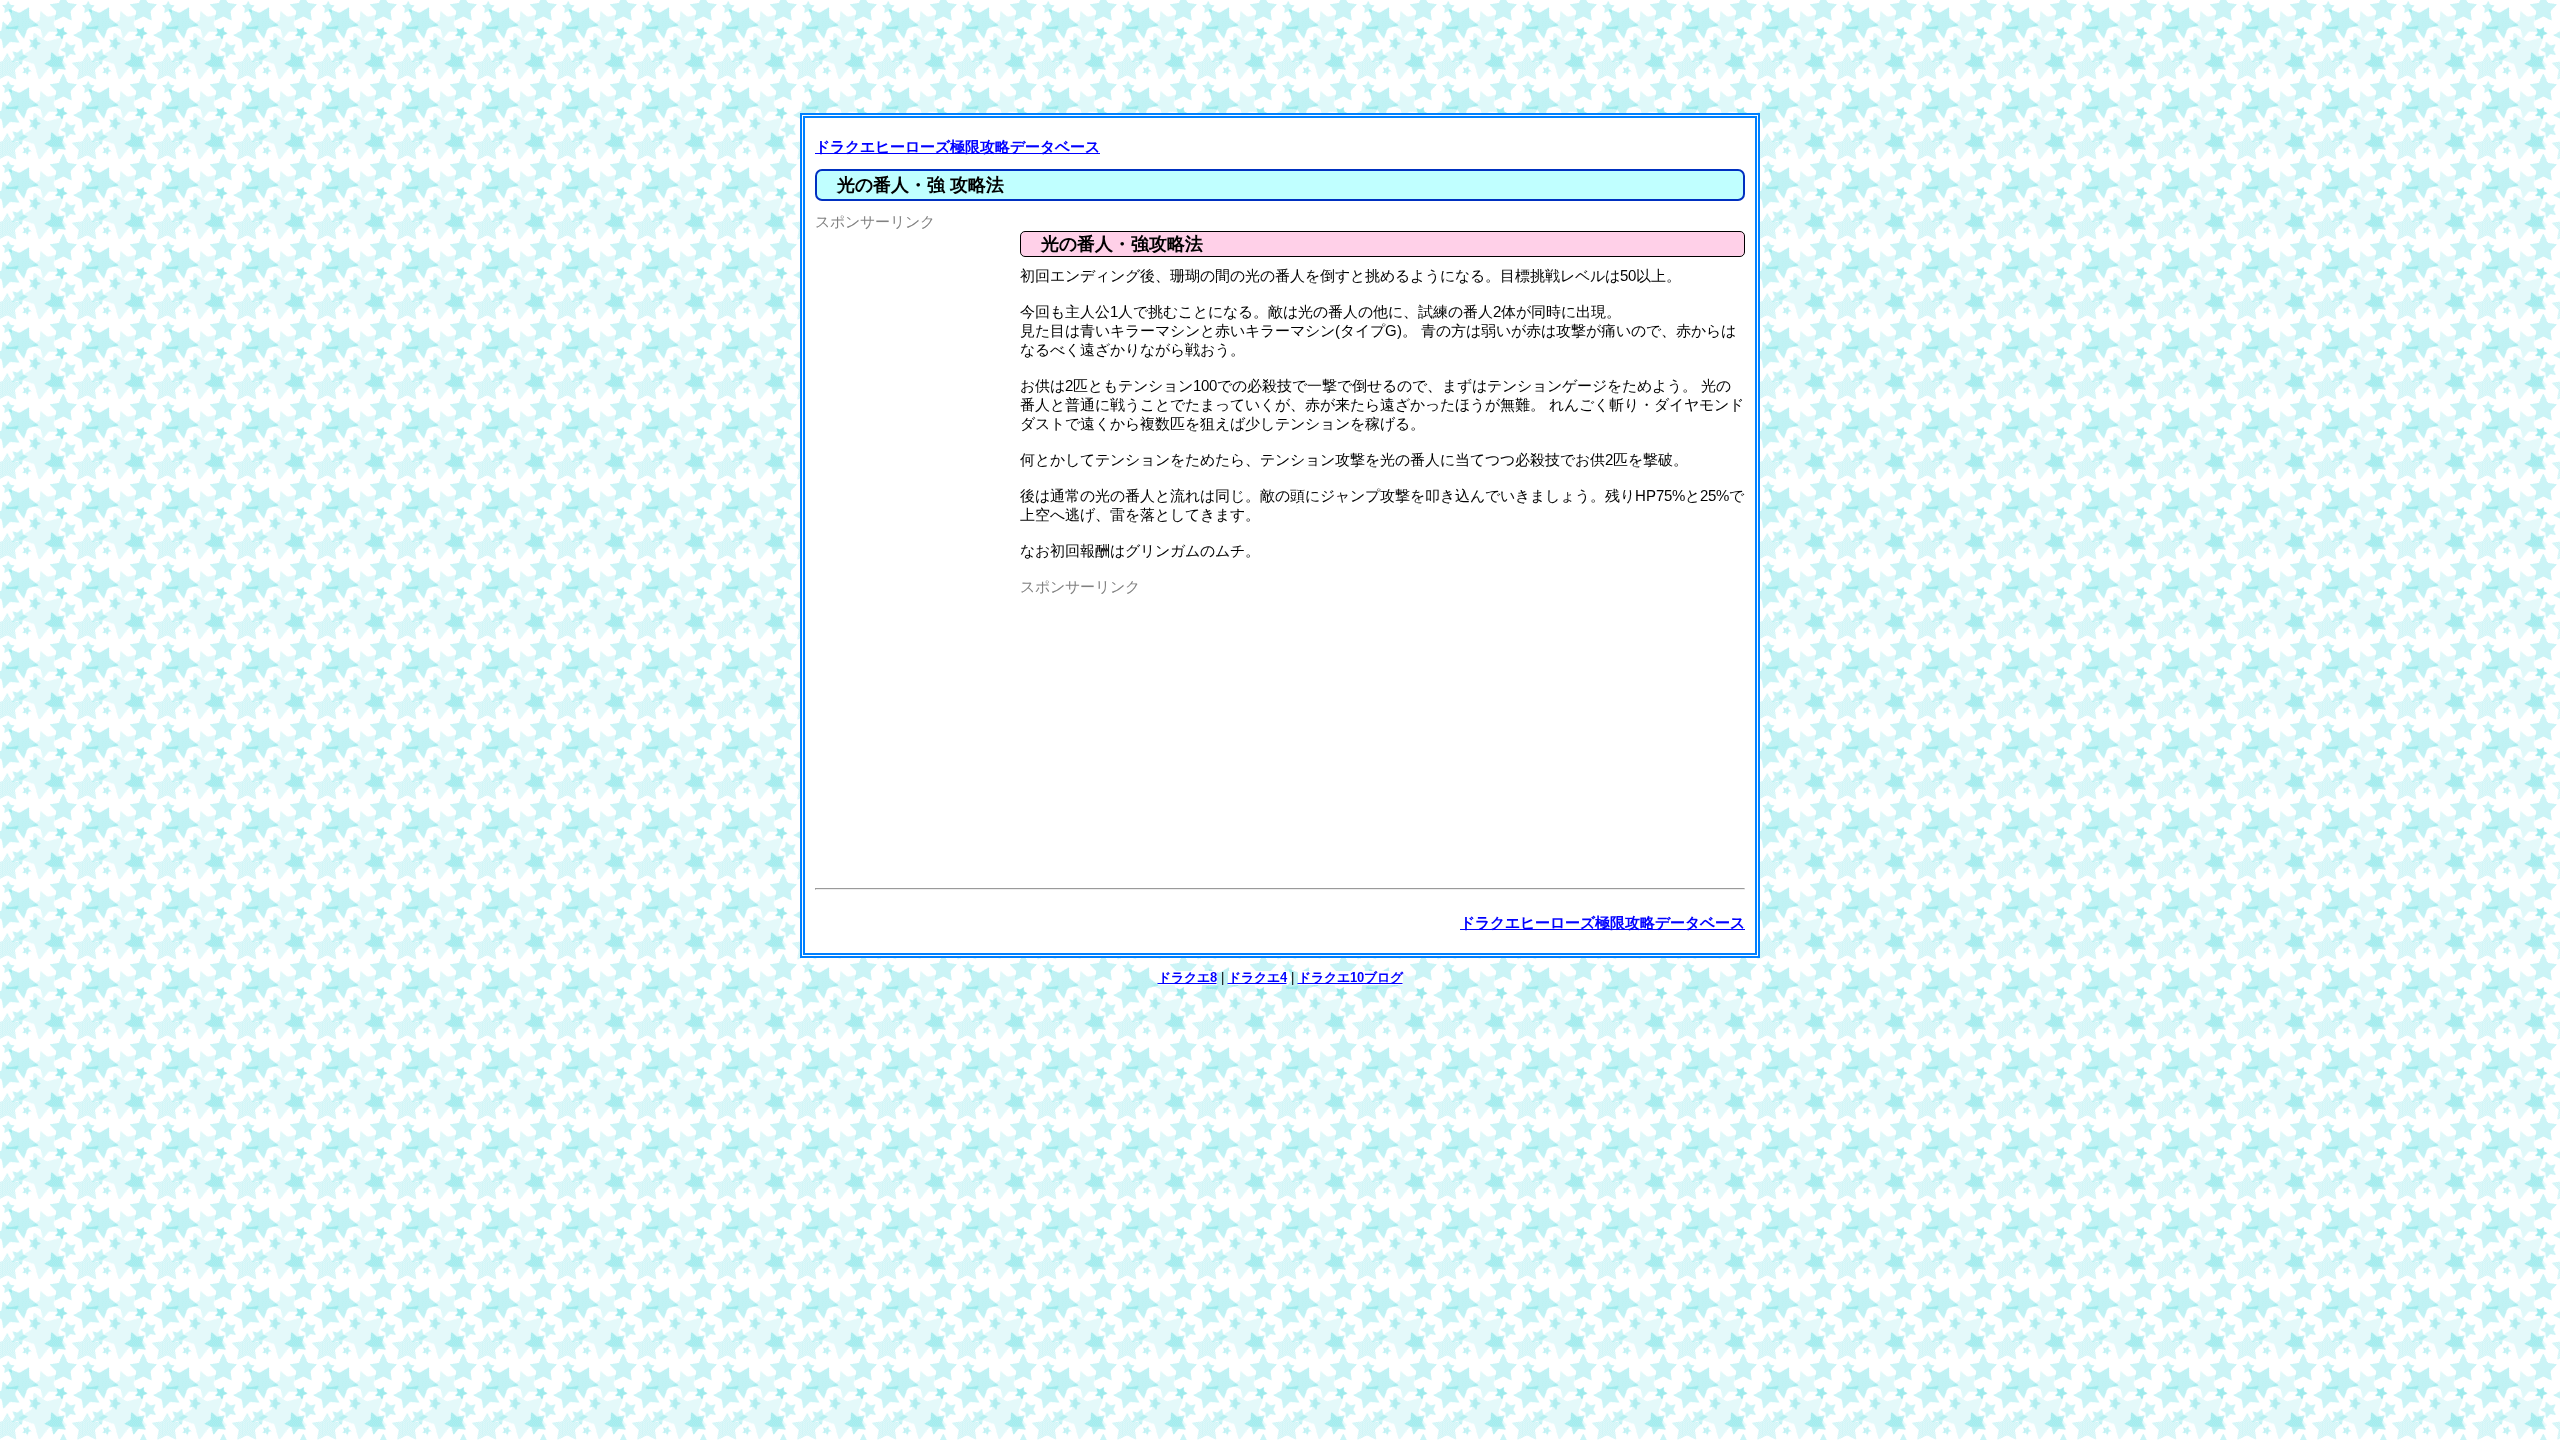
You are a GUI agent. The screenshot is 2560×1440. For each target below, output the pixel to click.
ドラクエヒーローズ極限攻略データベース (957, 146)
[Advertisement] (1285, 55)
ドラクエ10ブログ (1350, 978)
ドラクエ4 (1257, 978)
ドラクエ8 (1187, 978)
